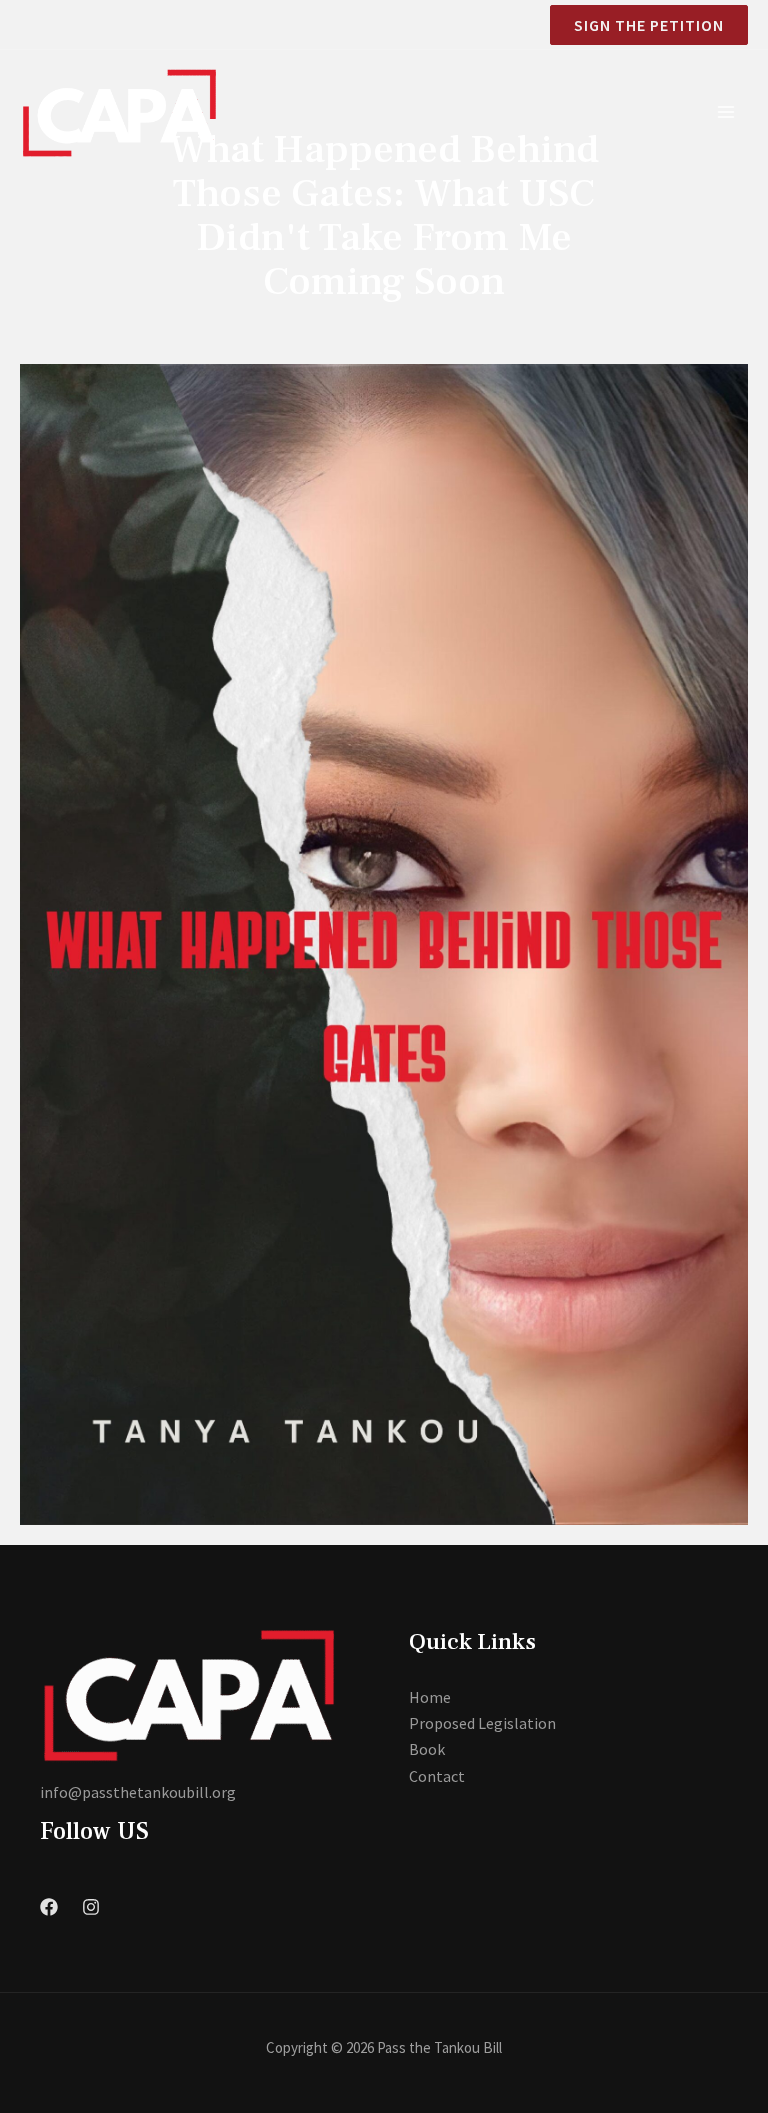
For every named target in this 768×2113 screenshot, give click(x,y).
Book (427, 1749)
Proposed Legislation (482, 1723)
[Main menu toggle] (726, 112)
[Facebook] (49, 1907)
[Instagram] (91, 1907)
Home (430, 1697)
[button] (641, 25)
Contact (437, 1776)
